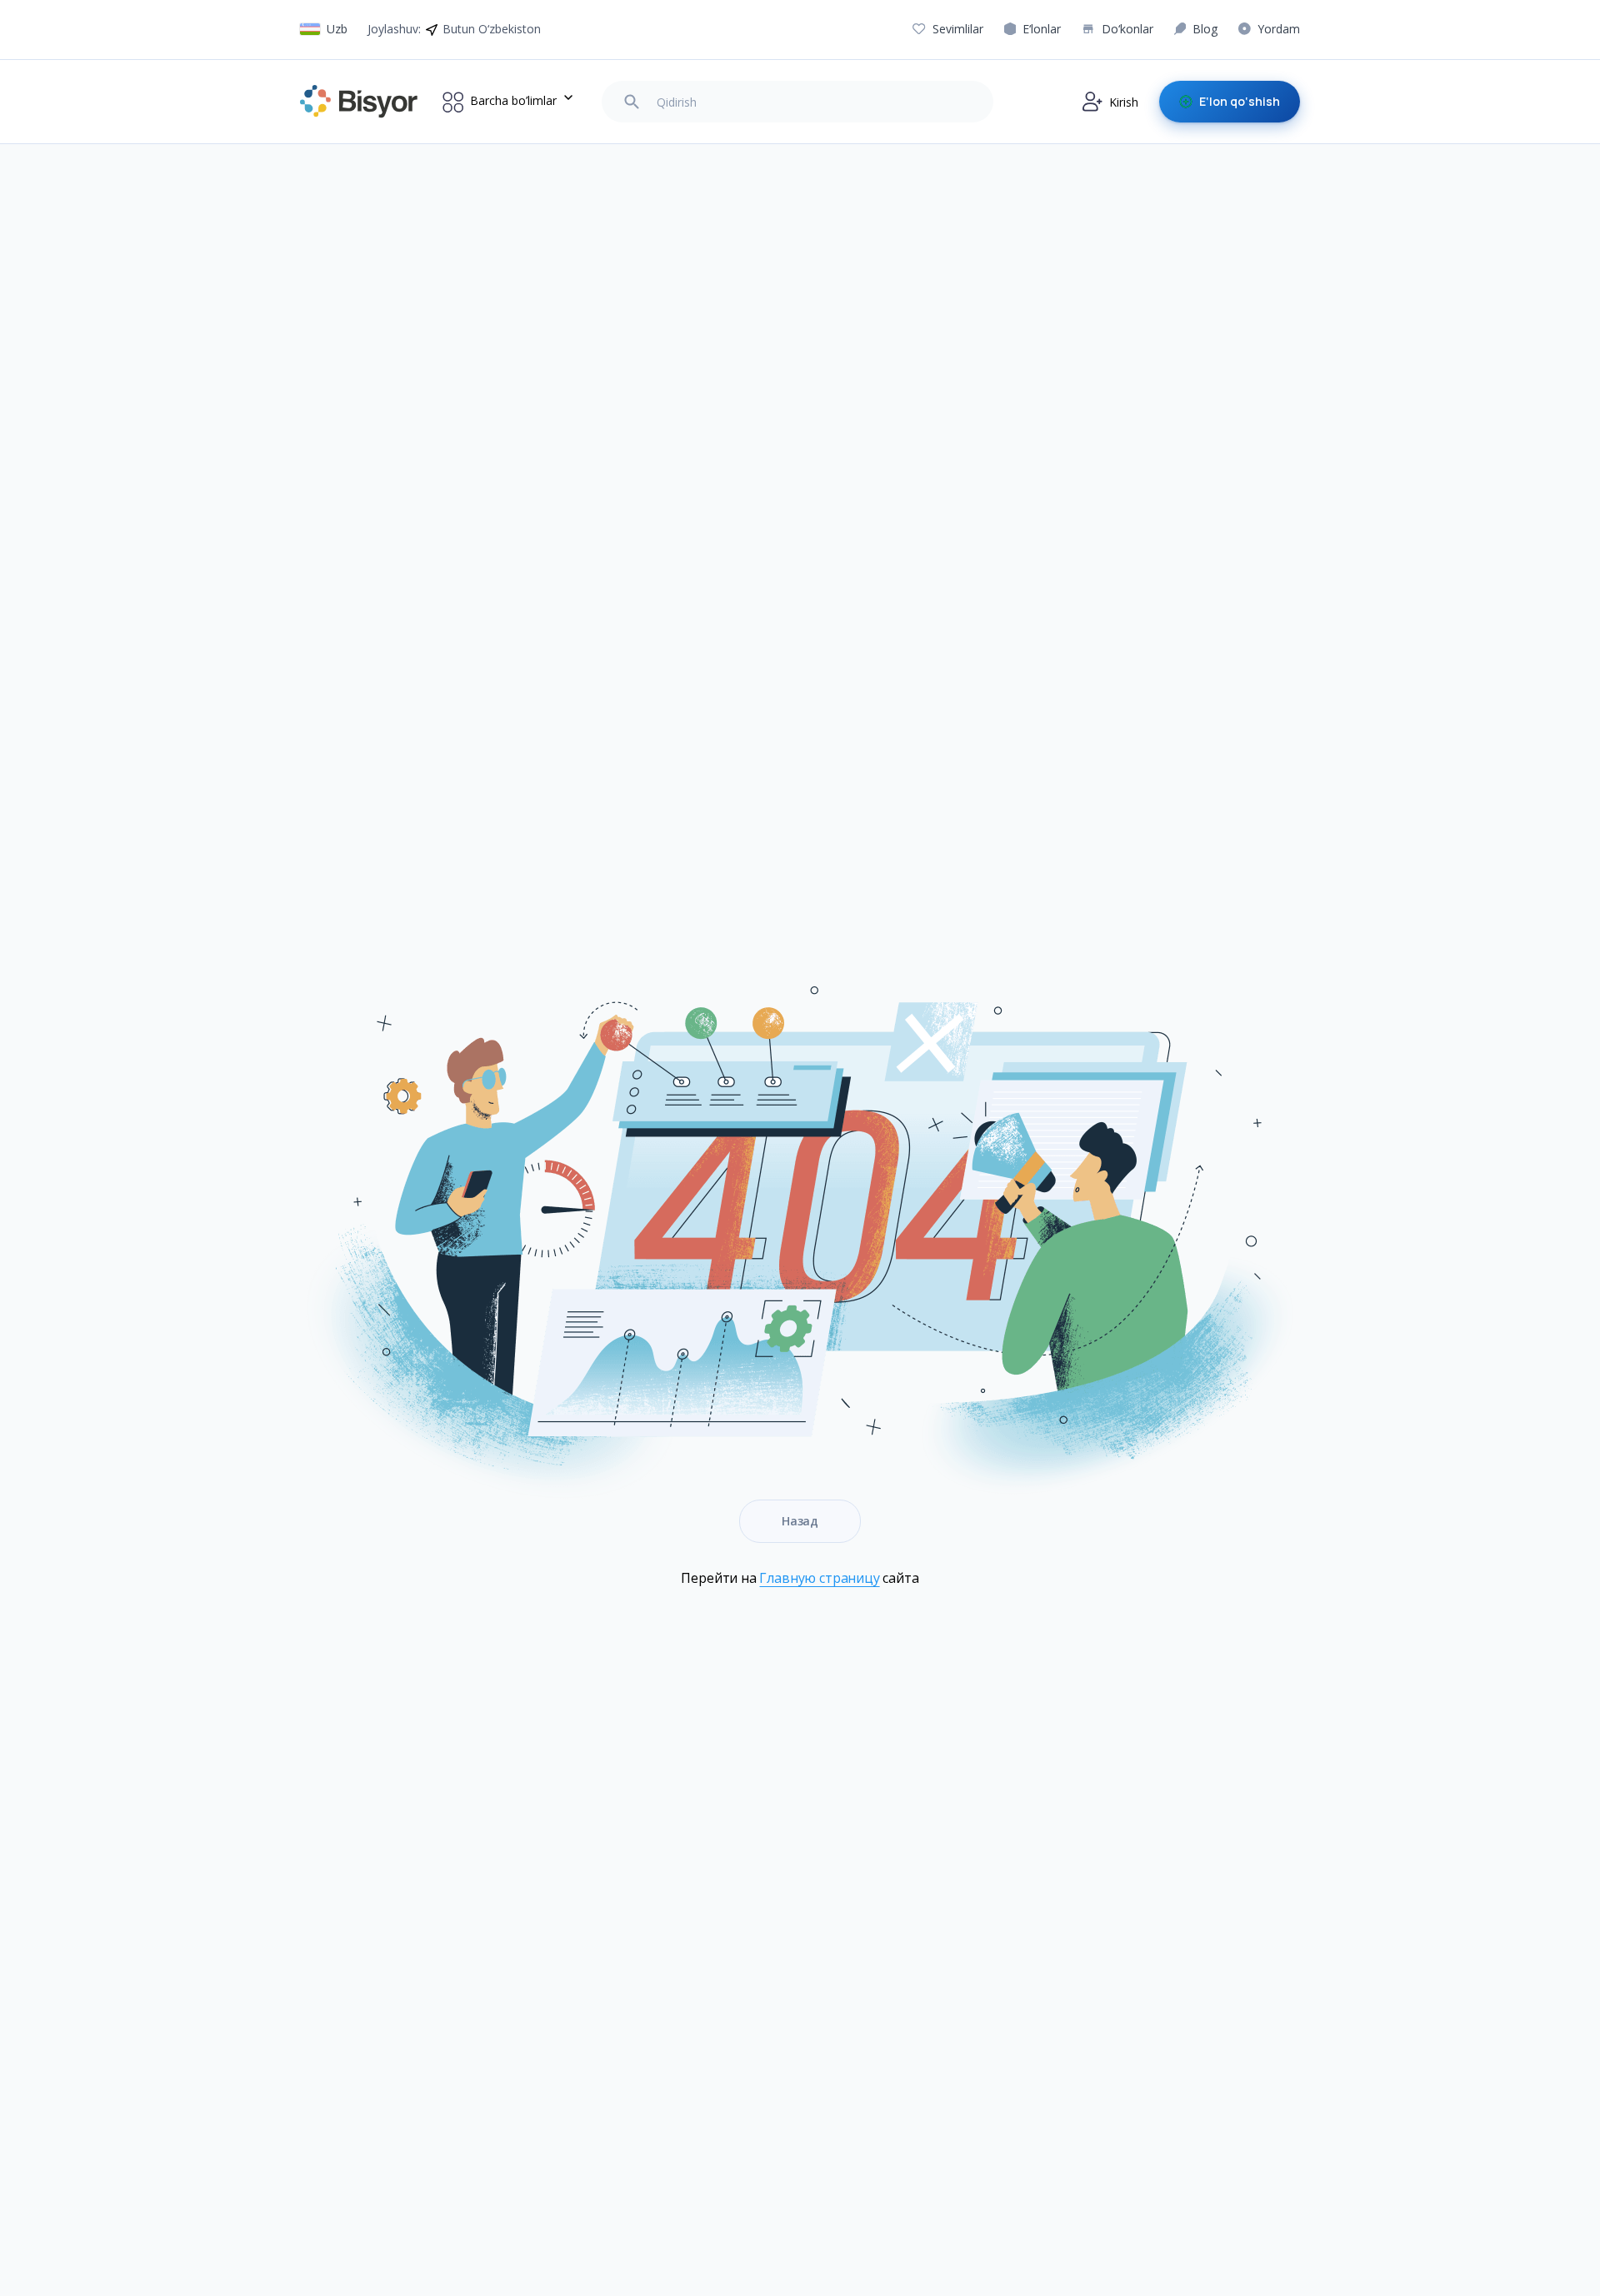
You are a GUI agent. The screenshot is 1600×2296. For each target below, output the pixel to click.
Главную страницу (819, 1578)
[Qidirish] (632, 102)
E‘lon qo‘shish (1240, 101)
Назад (800, 1521)
